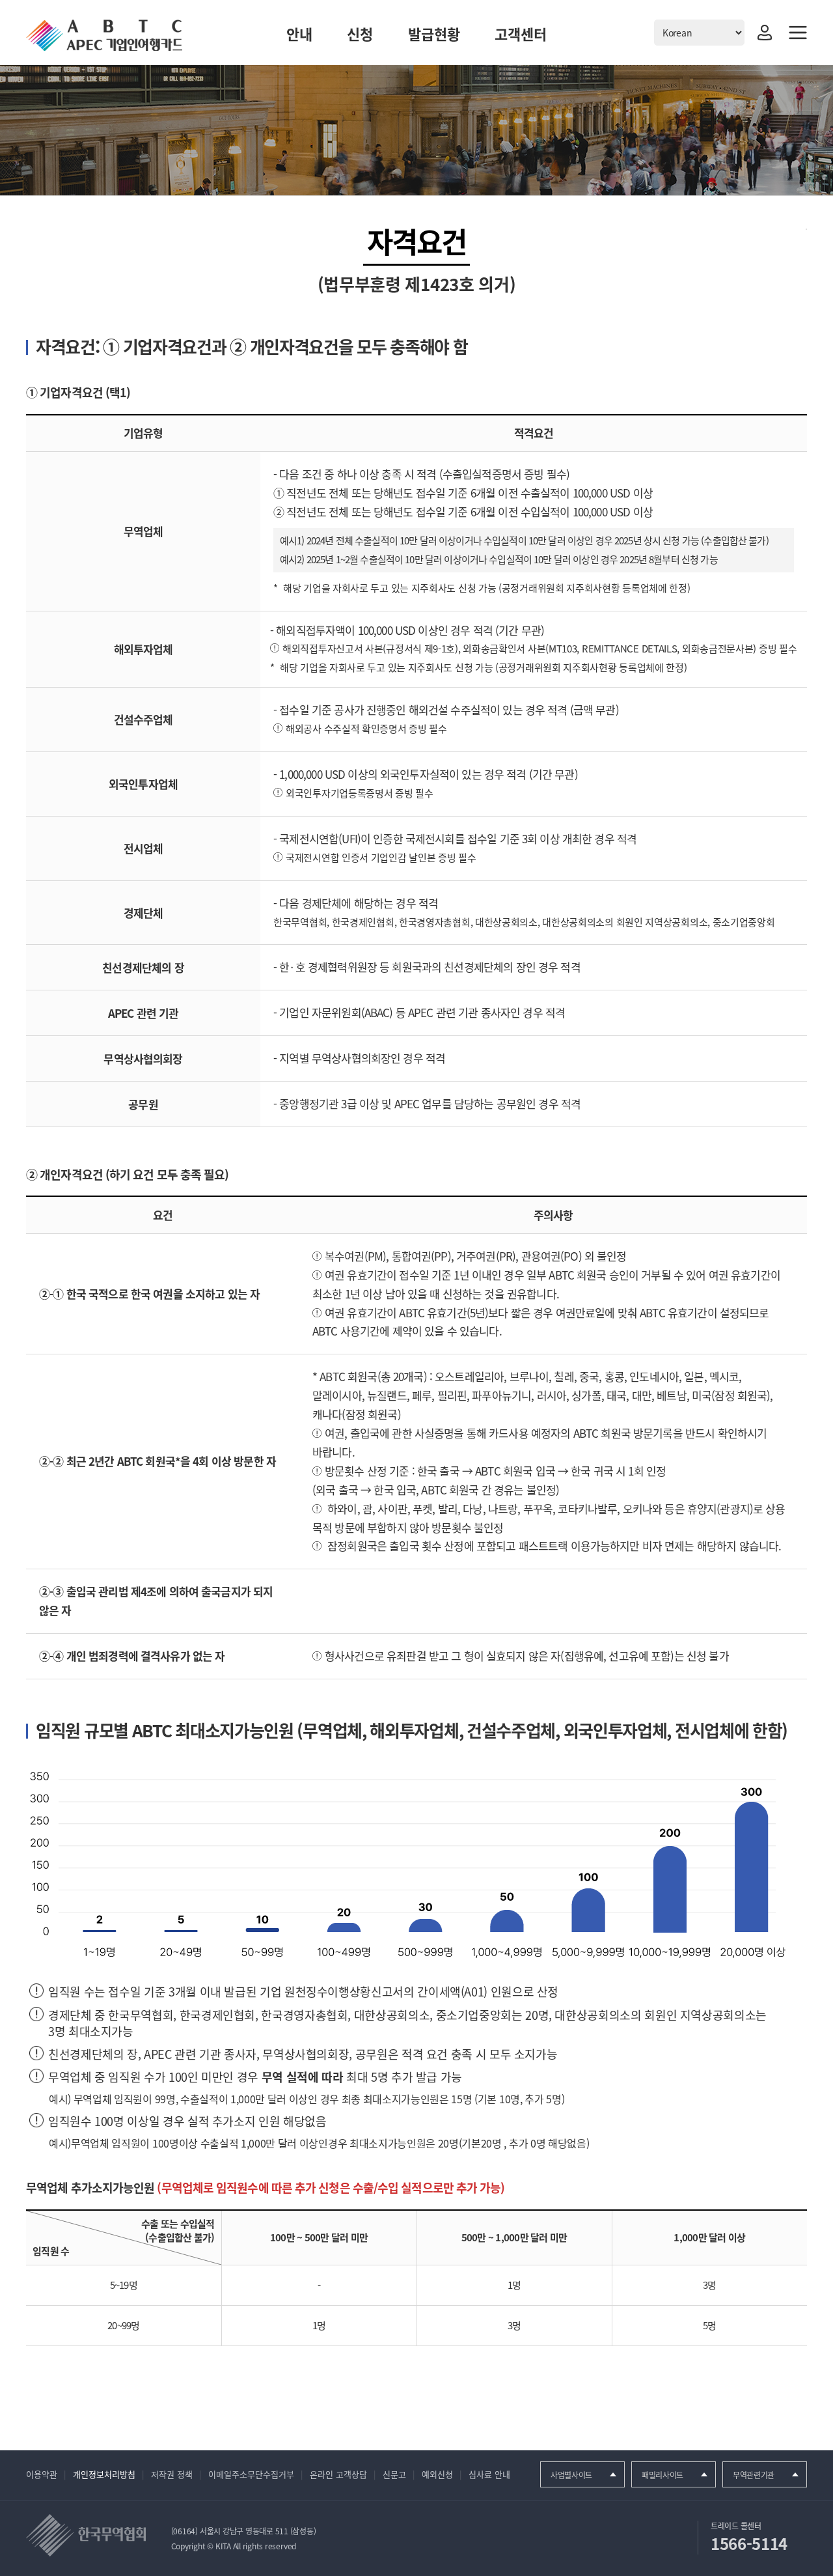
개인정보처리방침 (104, 2474)
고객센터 (521, 34)
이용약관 (42, 2474)
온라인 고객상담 (338, 2474)
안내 (299, 34)
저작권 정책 (172, 2474)
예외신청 (437, 2474)
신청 (360, 34)
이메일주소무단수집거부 (251, 2474)
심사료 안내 (489, 2474)
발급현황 (434, 34)
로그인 (765, 33)
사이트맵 (798, 33)
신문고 (394, 2474)
